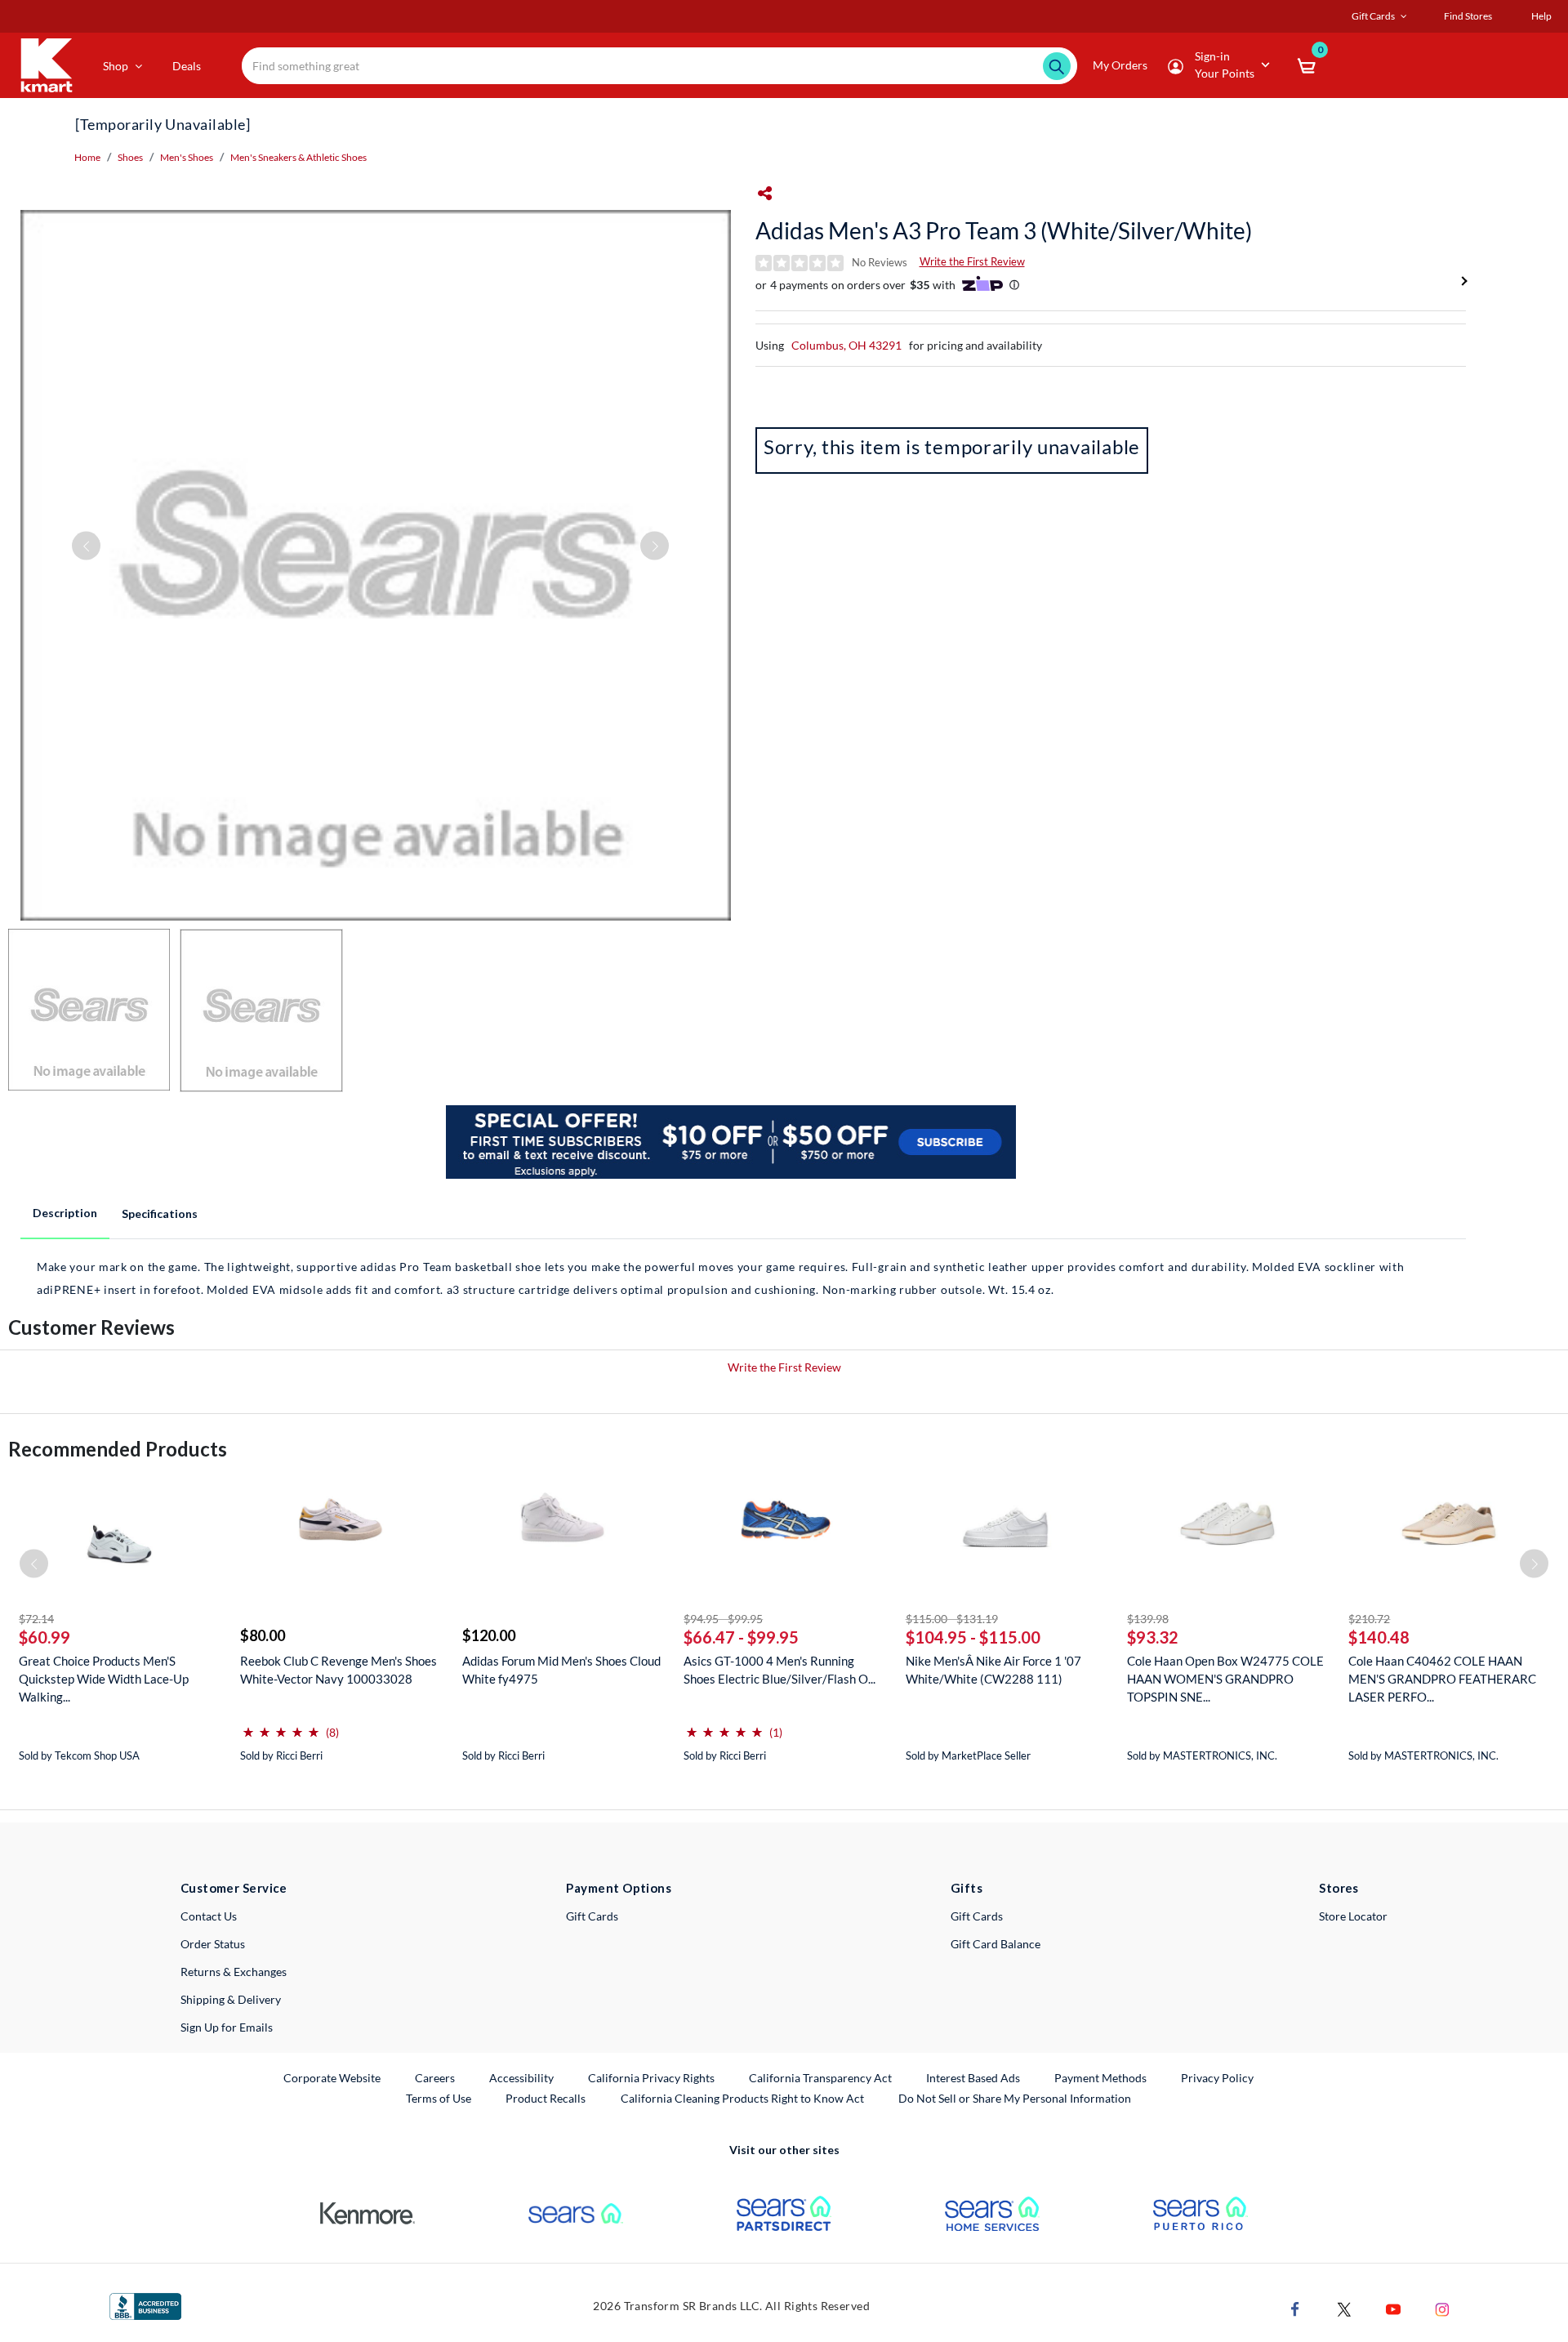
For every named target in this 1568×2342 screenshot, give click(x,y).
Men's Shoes (187, 157)
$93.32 (1153, 1637)
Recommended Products (118, 1449)
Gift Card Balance (996, 1944)
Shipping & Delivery (231, 1999)
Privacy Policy (1217, 2078)
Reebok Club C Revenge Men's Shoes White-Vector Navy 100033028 (339, 1670)
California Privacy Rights (651, 2078)
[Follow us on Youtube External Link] (1393, 2308)
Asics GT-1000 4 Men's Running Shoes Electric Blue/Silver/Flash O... (780, 1670)
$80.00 (263, 1635)
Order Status (213, 1944)
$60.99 (45, 1637)
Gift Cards (592, 1916)
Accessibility (521, 2078)
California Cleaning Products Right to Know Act (742, 2098)
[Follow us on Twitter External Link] (1344, 2308)
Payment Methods (1100, 2078)
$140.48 (1379, 1637)
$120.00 (489, 1635)
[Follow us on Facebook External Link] (1295, 2308)
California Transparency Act (820, 2078)
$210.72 (1369, 1619)
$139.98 (1148, 1619)
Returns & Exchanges (234, 1972)
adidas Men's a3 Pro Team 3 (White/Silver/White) (1004, 230)
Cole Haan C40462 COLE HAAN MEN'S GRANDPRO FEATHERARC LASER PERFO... (1442, 1679)
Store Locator (1353, 1916)
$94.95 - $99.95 (723, 1619)
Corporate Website (333, 2077)
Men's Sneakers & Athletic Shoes (298, 157)
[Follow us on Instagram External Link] (1442, 2308)
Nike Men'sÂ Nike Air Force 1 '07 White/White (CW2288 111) (993, 1670)
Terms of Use (439, 2098)
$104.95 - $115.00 (973, 1637)
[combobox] (660, 66)
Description (65, 1213)
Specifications (160, 1213)
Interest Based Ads (973, 2078)
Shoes (130, 157)
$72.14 (36, 1619)
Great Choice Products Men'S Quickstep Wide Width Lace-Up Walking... (104, 1679)
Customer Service (234, 1888)
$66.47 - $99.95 (741, 1637)
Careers (436, 2077)
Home (87, 157)
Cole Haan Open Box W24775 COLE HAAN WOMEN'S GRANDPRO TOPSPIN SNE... (1225, 1679)
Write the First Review (972, 261)
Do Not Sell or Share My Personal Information (1015, 2098)
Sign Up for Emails (227, 2027)
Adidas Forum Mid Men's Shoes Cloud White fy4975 (561, 1670)
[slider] (281, 1726)
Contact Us (209, 1916)
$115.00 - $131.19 (952, 1619)
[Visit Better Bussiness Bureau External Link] (145, 2305)
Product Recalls (546, 2098)
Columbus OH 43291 (846, 345)
